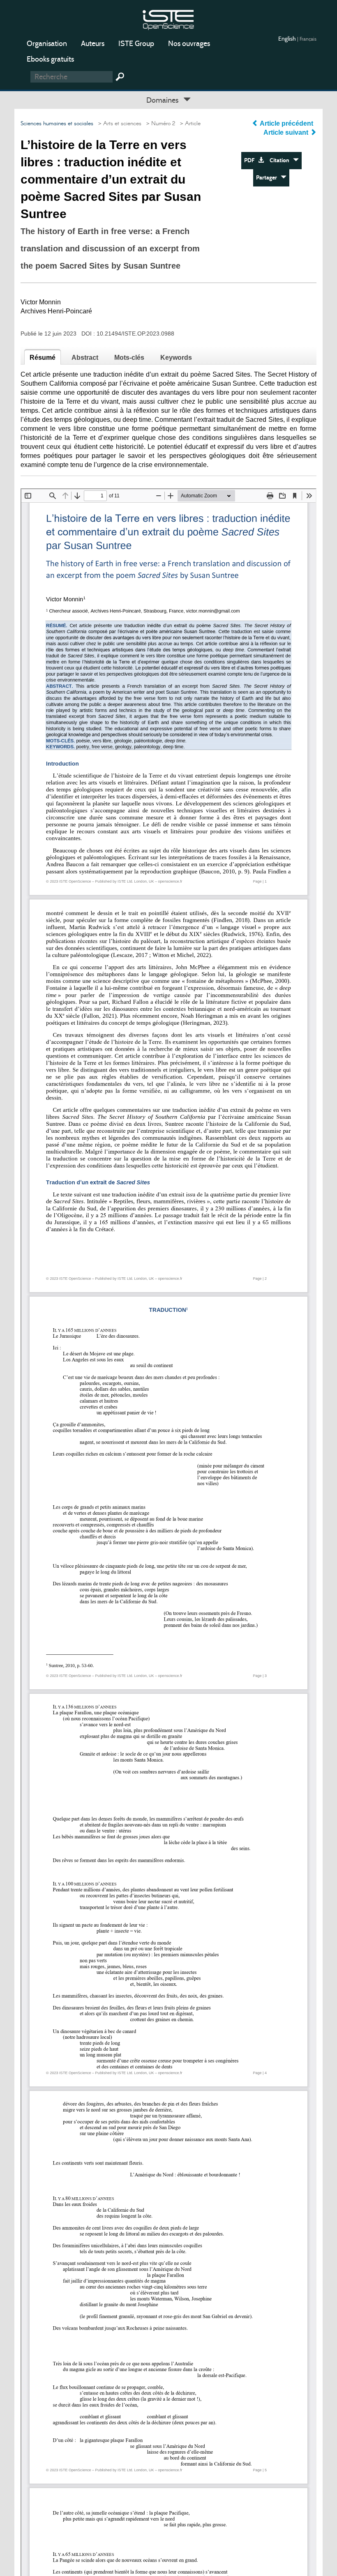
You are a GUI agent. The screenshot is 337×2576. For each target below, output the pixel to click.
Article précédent (287, 123)
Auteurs (93, 44)
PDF (251, 160)
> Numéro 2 (159, 124)
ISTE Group (136, 44)
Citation (281, 160)
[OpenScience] (168, 19)
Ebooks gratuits (50, 59)
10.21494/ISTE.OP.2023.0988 (135, 333)
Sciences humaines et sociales (57, 124)
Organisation (47, 44)
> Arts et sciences (118, 124)
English (288, 39)
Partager (268, 178)
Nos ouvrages (189, 44)
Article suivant (287, 132)
